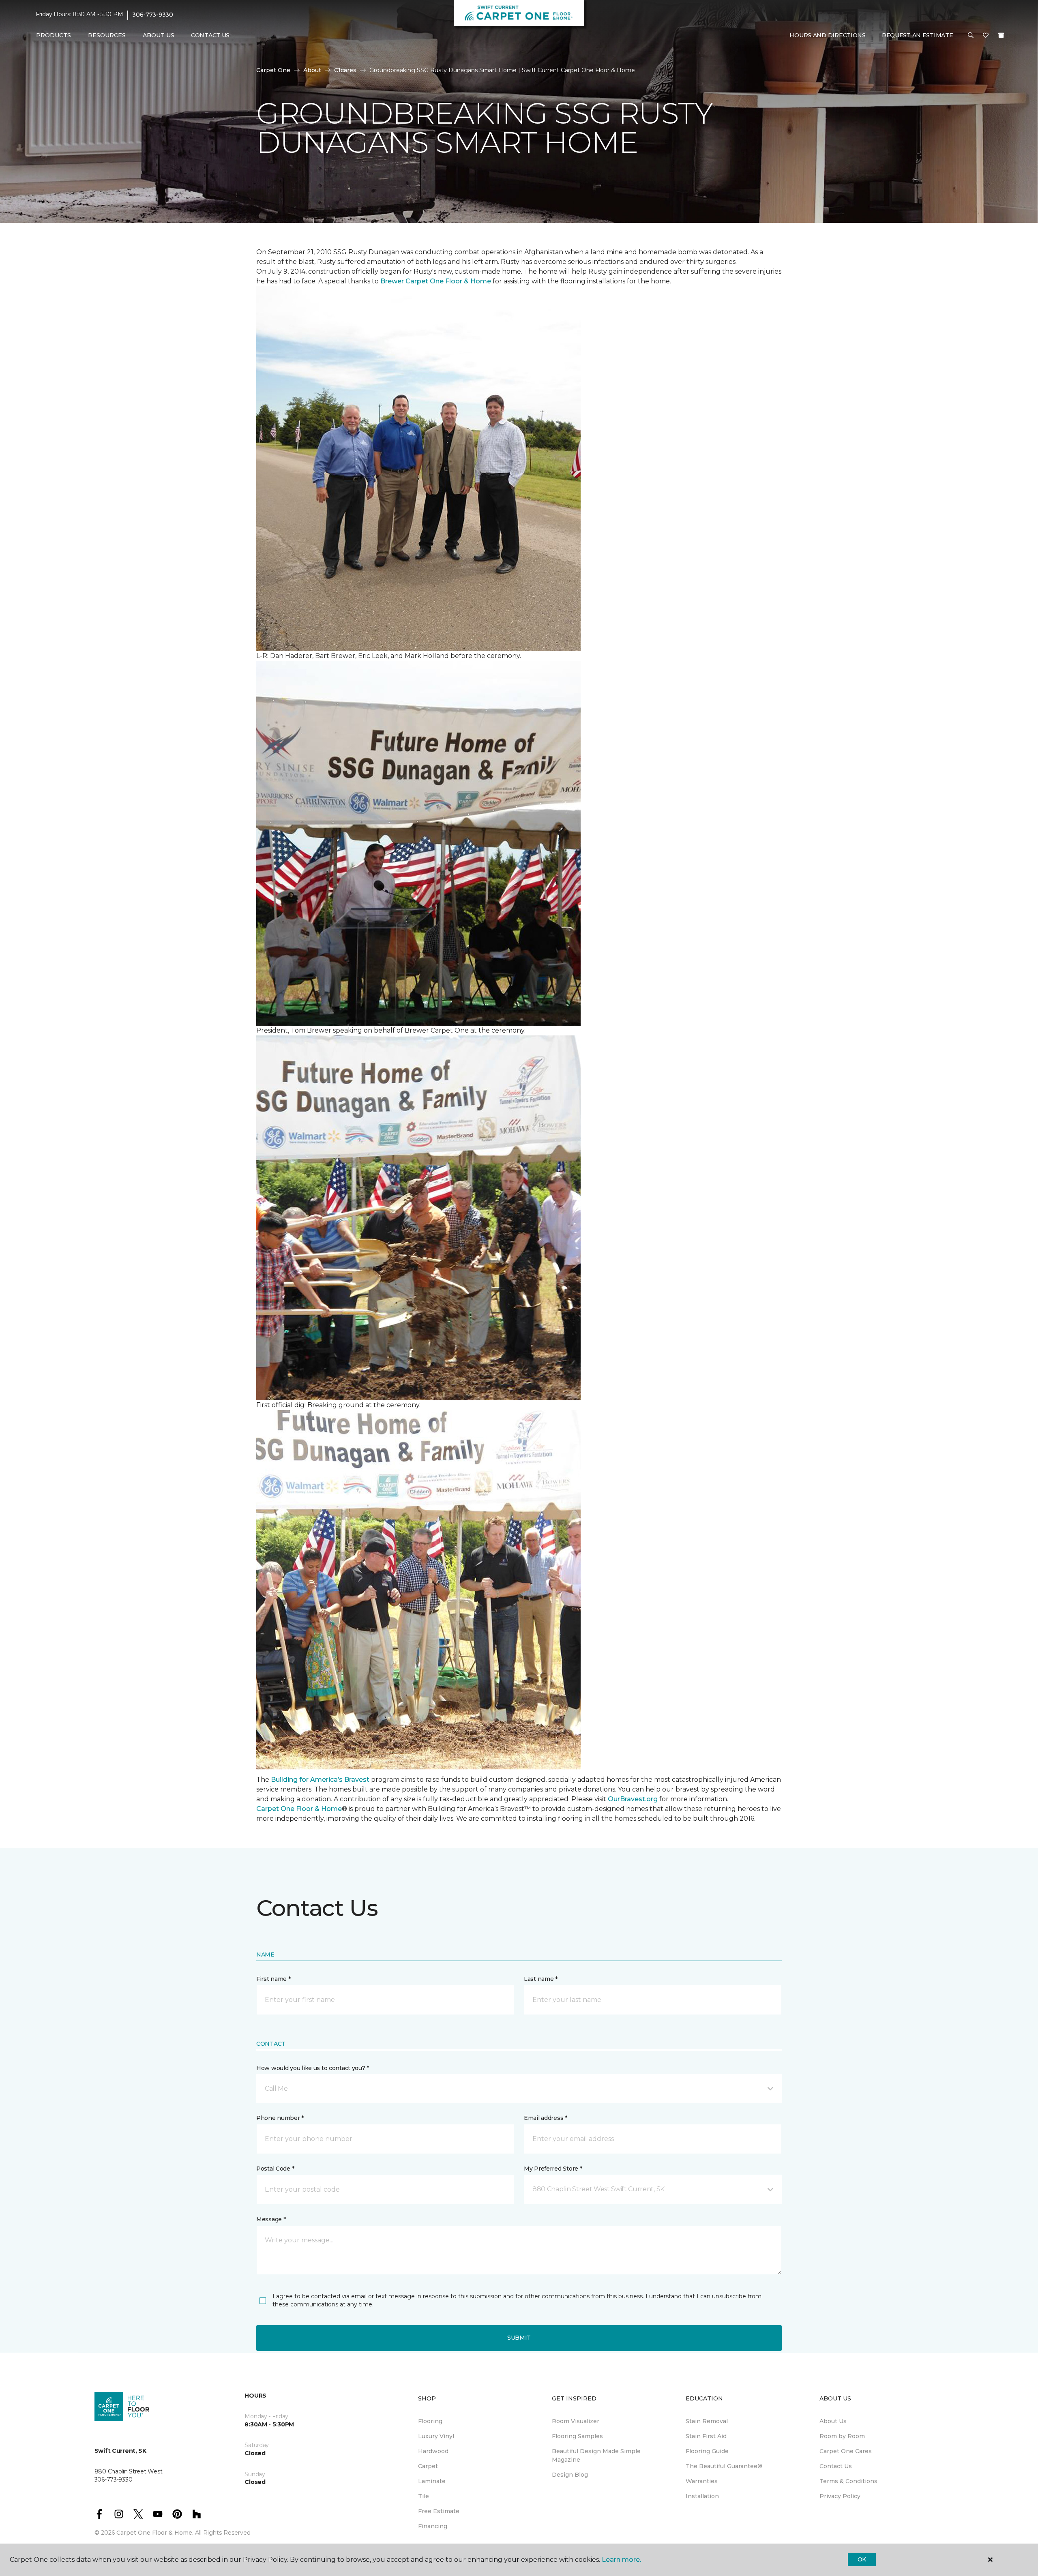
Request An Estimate (918, 35)
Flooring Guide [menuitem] (707, 2451)
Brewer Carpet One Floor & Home (436, 281)
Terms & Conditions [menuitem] (848, 2481)
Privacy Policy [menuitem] (840, 2496)
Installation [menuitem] (702, 2496)
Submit (519, 2338)
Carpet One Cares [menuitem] (846, 2451)
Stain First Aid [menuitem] (706, 2436)
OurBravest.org (633, 1799)
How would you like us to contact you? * (313, 2068)
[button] (971, 36)
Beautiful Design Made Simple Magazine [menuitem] (596, 2455)
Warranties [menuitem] (702, 2481)
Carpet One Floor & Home (299, 1809)
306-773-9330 (153, 15)
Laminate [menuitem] (432, 2481)
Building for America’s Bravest (320, 1780)
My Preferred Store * (553, 2169)
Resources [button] (107, 35)
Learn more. (621, 2560)
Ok (862, 2559)
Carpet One (273, 70)
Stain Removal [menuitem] (707, 2421)
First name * (273, 1979)
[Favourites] (986, 36)
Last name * (541, 1979)
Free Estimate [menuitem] (439, 2511)
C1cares (345, 70)
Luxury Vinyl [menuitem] (436, 2436)
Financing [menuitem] (433, 2526)
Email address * (546, 2118)
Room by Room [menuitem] (842, 2436)
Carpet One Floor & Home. (155, 2533)
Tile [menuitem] (424, 2496)
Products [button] (54, 35)
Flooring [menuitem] (430, 2421)
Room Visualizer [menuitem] (576, 2421)
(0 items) (1001, 35)
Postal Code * (275, 2169)
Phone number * (280, 2118)
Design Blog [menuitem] (570, 2475)
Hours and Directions (827, 35)
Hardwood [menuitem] (433, 2451)
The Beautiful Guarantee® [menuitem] (724, 2466)
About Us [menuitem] (833, 2421)
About (312, 70)
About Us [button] (159, 35)
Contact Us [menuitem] (210, 35)
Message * (271, 2219)
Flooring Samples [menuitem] (577, 2436)
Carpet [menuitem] (428, 2466)
